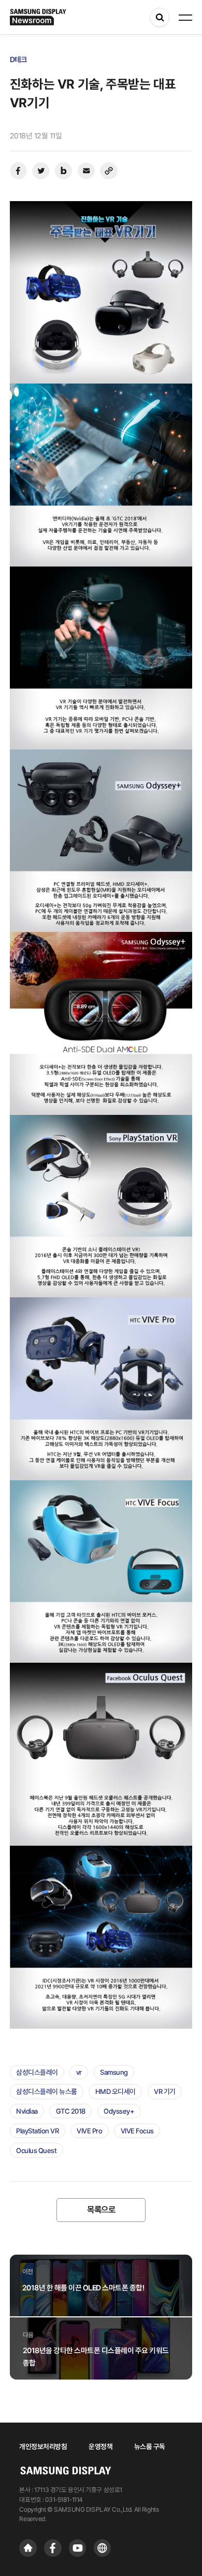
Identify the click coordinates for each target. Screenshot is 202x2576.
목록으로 (101, 2210)
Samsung (114, 2072)
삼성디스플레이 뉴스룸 (47, 2091)
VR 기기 (165, 2091)
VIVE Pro (89, 2131)
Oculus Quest (36, 2150)
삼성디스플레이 (37, 2072)
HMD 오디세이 (116, 2091)
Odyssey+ (119, 2111)
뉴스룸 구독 (150, 2446)
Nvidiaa (27, 2111)
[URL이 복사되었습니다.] (109, 171)
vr (79, 2072)
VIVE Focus (137, 2131)
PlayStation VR (37, 2131)
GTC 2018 (71, 2111)
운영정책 (100, 2446)
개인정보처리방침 (43, 2446)
